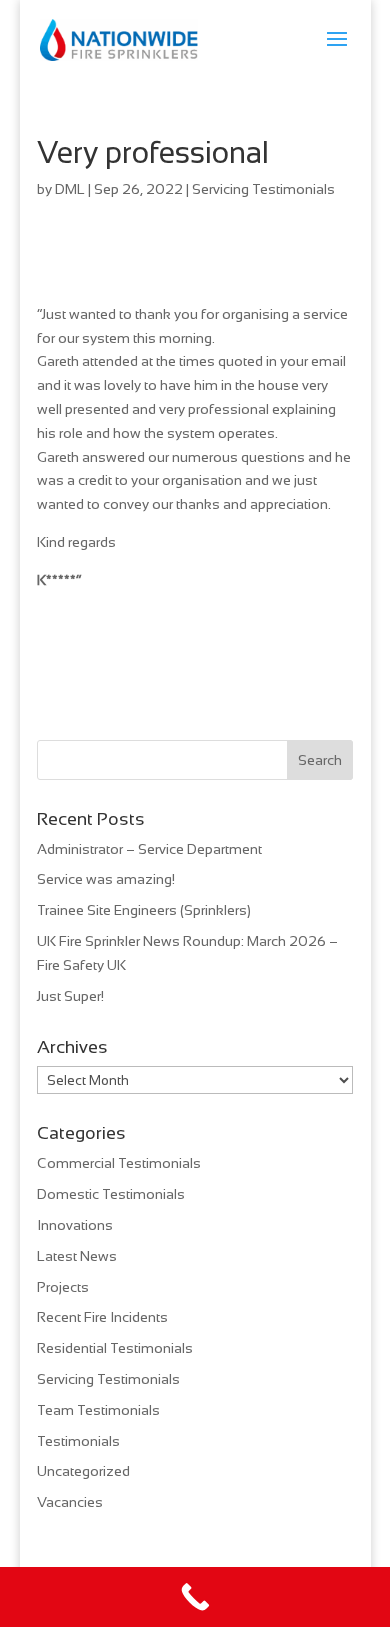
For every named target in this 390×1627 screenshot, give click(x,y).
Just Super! (70, 996)
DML (70, 189)
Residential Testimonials (115, 1348)
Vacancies (70, 1502)
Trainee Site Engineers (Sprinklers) (144, 910)
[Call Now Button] (195, 1597)
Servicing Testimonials (263, 189)
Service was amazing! (106, 879)
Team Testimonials (98, 1410)
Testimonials (78, 1441)
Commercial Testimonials (119, 1163)
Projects (63, 1287)
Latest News (77, 1256)
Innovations (75, 1225)
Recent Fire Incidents (102, 1317)
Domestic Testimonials (111, 1194)
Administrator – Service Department (149, 849)
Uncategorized (83, 1471)
